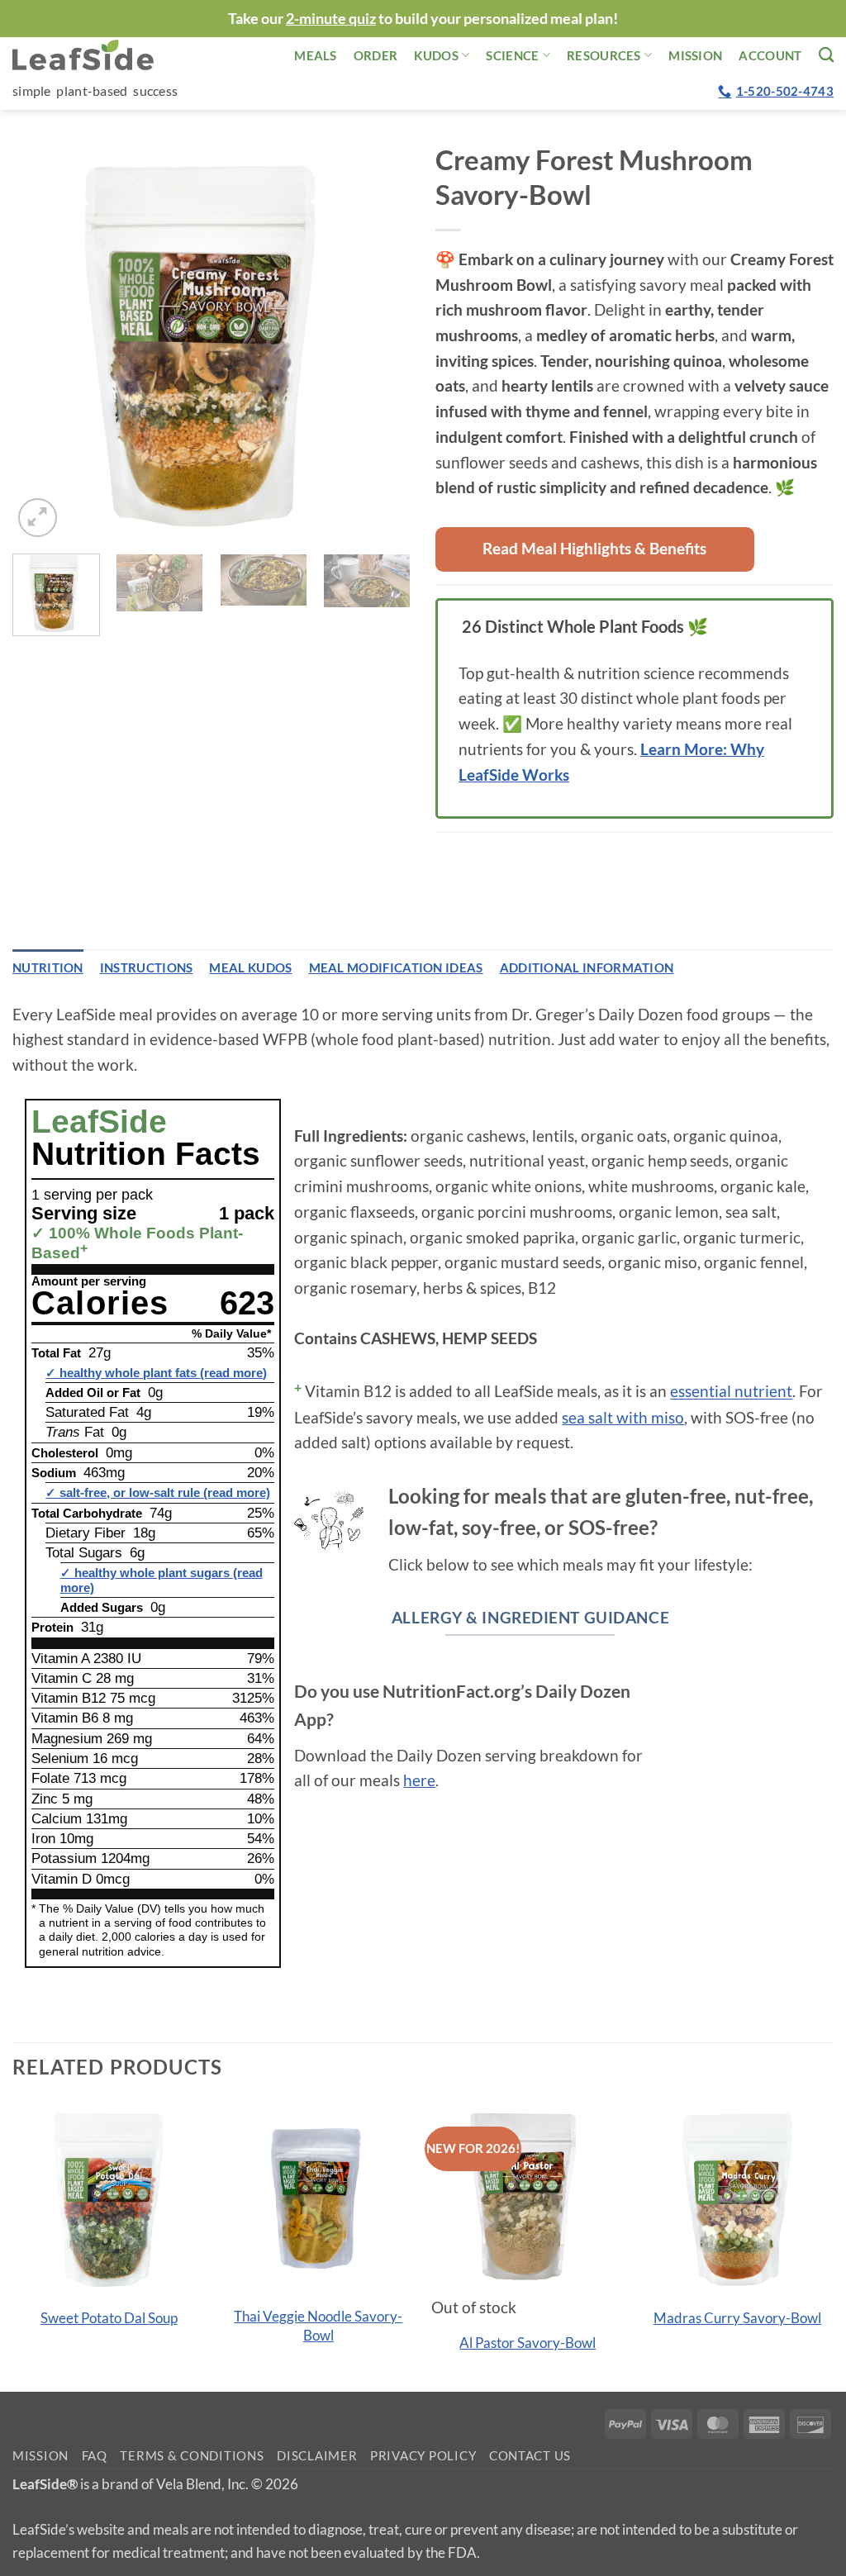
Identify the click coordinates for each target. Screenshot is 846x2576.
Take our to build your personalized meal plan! (423, 18)
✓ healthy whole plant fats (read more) (156, 1373)
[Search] (826, 55)
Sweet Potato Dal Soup (109, 2318)
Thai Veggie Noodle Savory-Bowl (318, 2325)
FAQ (95, 2456)
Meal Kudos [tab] (250, 967)
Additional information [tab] (587, 967)
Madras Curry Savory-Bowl (737, 2318)
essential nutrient (731, 1392)
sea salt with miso (623, 1417)
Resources (604, 55)
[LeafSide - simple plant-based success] (95, 55)
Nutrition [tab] (48, 967)
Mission (695, 55)
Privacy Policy (423, 2456)
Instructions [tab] (147, 967)
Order (376, 55)
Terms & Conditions (192, 2456)
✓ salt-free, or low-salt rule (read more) (158, 1492)
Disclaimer (317, 2456)
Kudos (436, 55)
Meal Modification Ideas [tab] (396, 967)
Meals (316, 55)
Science (512, 55)
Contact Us (530, 2456)
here (419, 1780)
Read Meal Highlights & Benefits (594, 548)
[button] (38, 518)
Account (770, 55)
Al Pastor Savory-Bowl (528, 2343)
